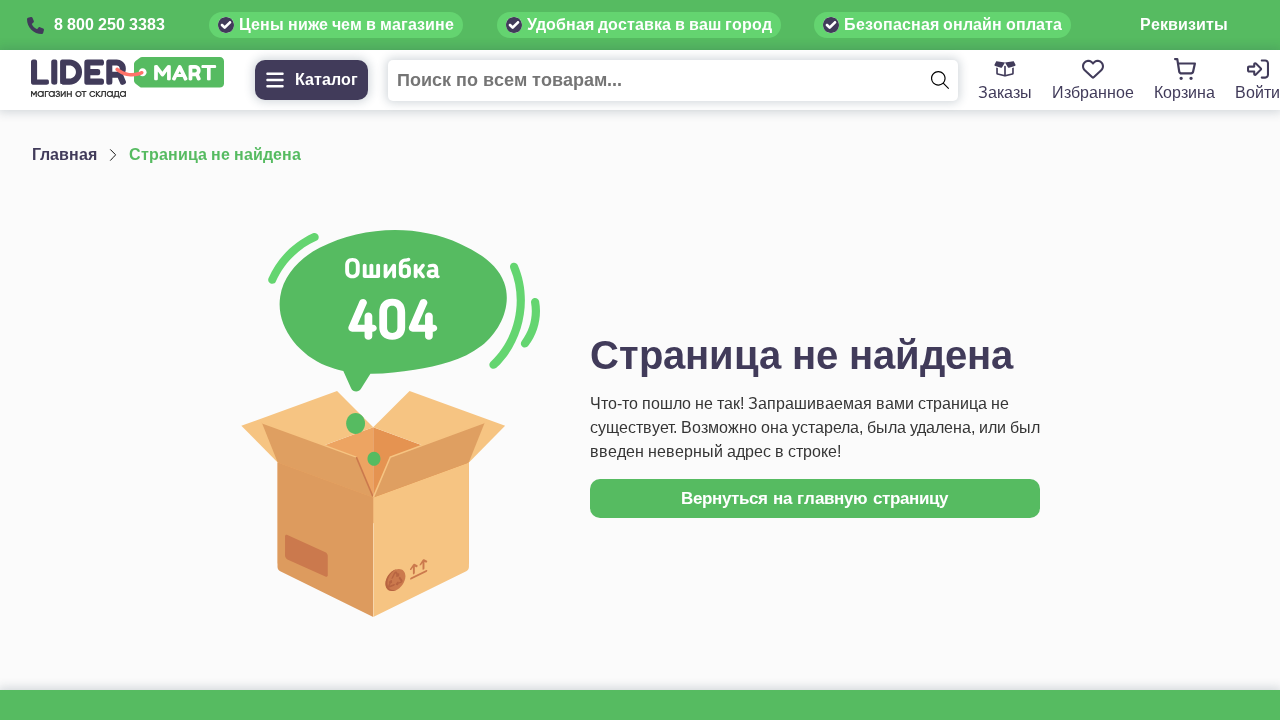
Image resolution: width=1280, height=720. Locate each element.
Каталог (326, 79)
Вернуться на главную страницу (814, 498)
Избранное (1093, 92)
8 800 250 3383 (109, 24)
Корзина (1184, 92)
